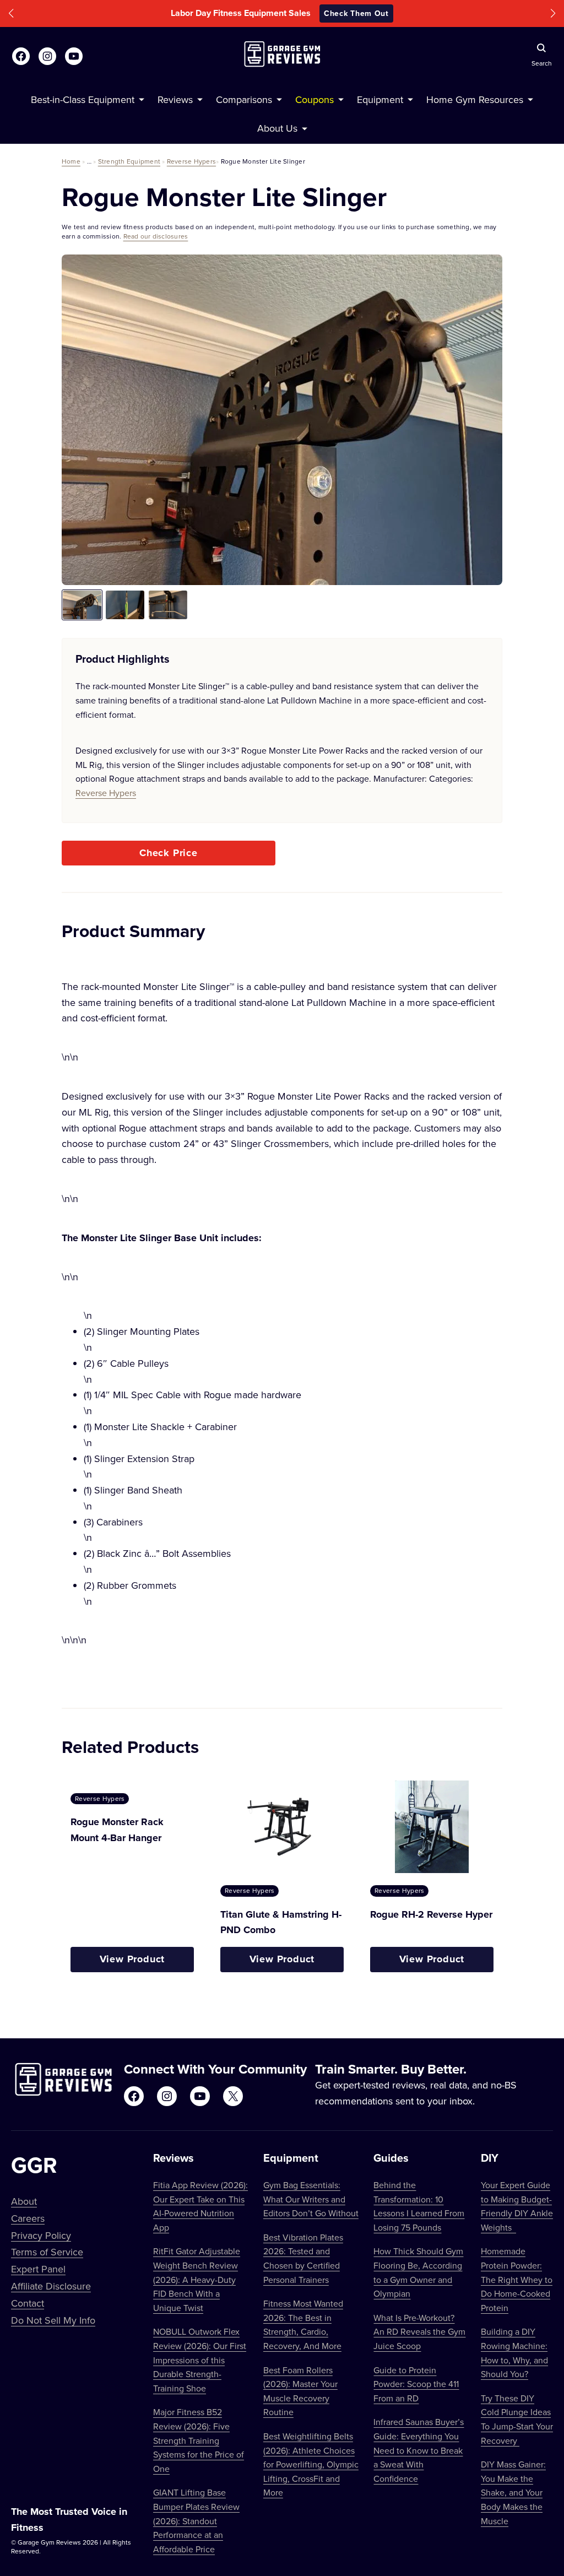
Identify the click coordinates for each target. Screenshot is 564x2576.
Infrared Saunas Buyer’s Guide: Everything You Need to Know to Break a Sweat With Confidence (419, 2450)
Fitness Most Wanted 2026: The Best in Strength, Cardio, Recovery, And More (303, 2325)
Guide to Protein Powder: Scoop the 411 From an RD (416, 2384)
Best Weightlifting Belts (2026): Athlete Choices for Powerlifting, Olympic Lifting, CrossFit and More (311, 2464)
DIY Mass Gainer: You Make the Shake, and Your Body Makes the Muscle (513, 2492)
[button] (11, 13)
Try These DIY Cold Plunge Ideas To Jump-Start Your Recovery (517, 2419)
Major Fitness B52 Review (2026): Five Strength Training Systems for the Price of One (199, 2440)
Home (71, 161)
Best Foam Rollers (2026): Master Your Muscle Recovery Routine (300, 2391)
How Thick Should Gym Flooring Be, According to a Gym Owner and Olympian (418, 2272)
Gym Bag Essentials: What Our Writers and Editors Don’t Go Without (311, 2199)
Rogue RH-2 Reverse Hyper (431, 1914)
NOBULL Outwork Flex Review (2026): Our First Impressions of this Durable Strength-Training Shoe (200, 2359)
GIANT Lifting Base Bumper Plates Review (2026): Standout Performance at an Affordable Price (196, 2520)
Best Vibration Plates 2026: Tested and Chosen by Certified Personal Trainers (303, 2258)
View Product (132, 1959)
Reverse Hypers (191, 161)
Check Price (169, 853)
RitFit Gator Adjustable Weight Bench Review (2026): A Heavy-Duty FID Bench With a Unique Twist (197, 2279)
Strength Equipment (129, 161)
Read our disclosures (156, 236)
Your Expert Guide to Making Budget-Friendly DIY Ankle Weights (517, 2206)
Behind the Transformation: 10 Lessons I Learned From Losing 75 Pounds (419, 2206)
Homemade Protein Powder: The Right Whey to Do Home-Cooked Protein (517, 2279)
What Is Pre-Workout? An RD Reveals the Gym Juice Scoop (419, 2332)
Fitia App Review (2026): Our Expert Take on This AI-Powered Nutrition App (200, 2206)
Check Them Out (356, 13)
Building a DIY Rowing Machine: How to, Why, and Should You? (514, 2353)
